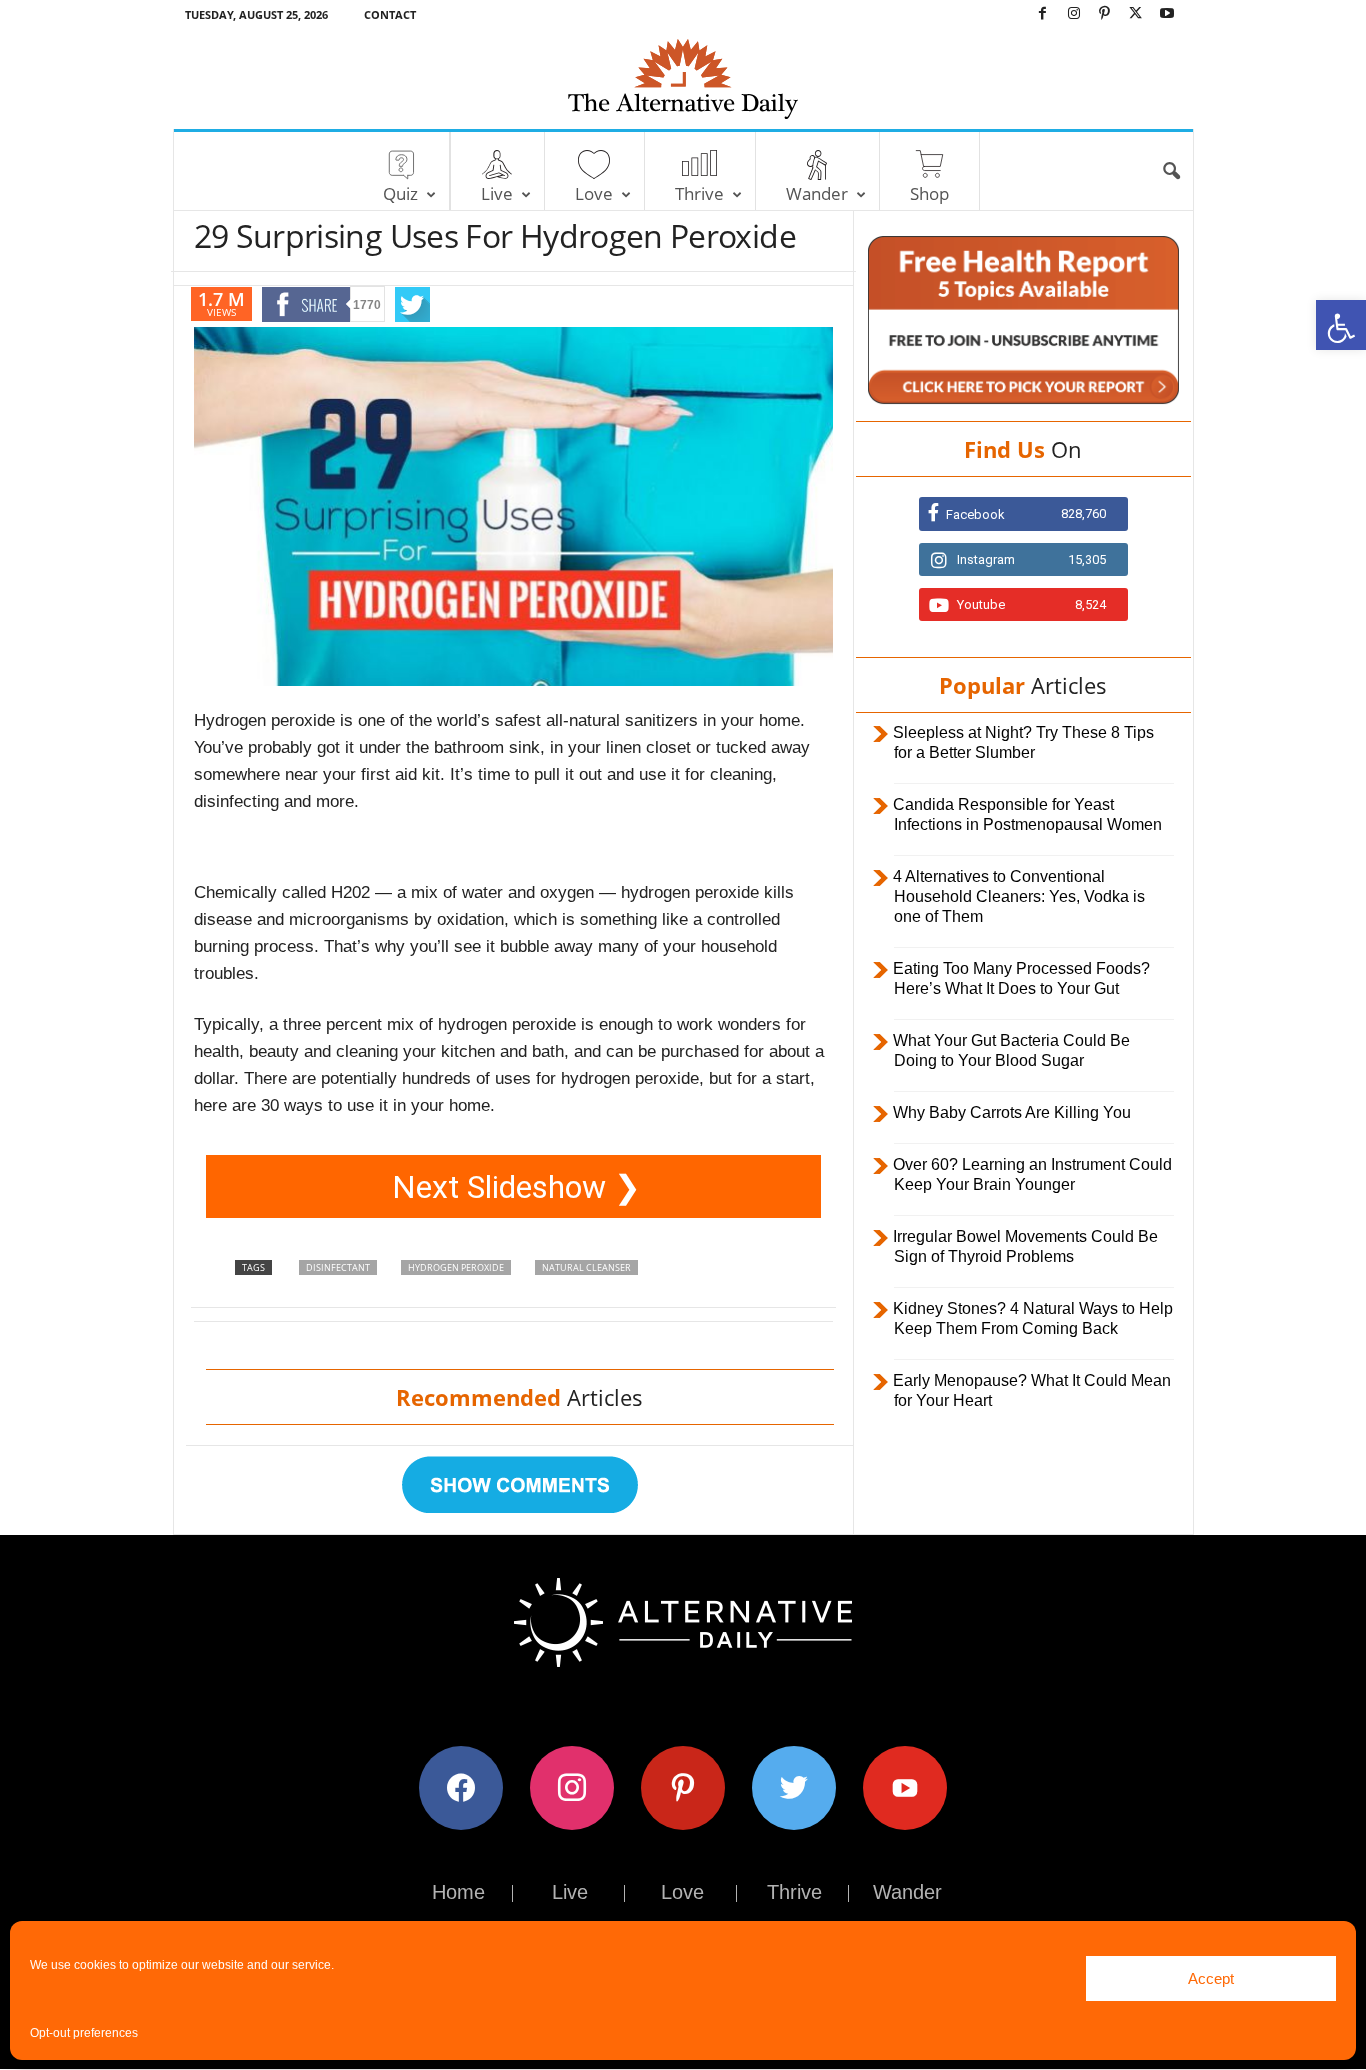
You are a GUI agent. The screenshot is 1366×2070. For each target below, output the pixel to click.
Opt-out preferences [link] (84, 2033)
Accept (1211, 1978)
